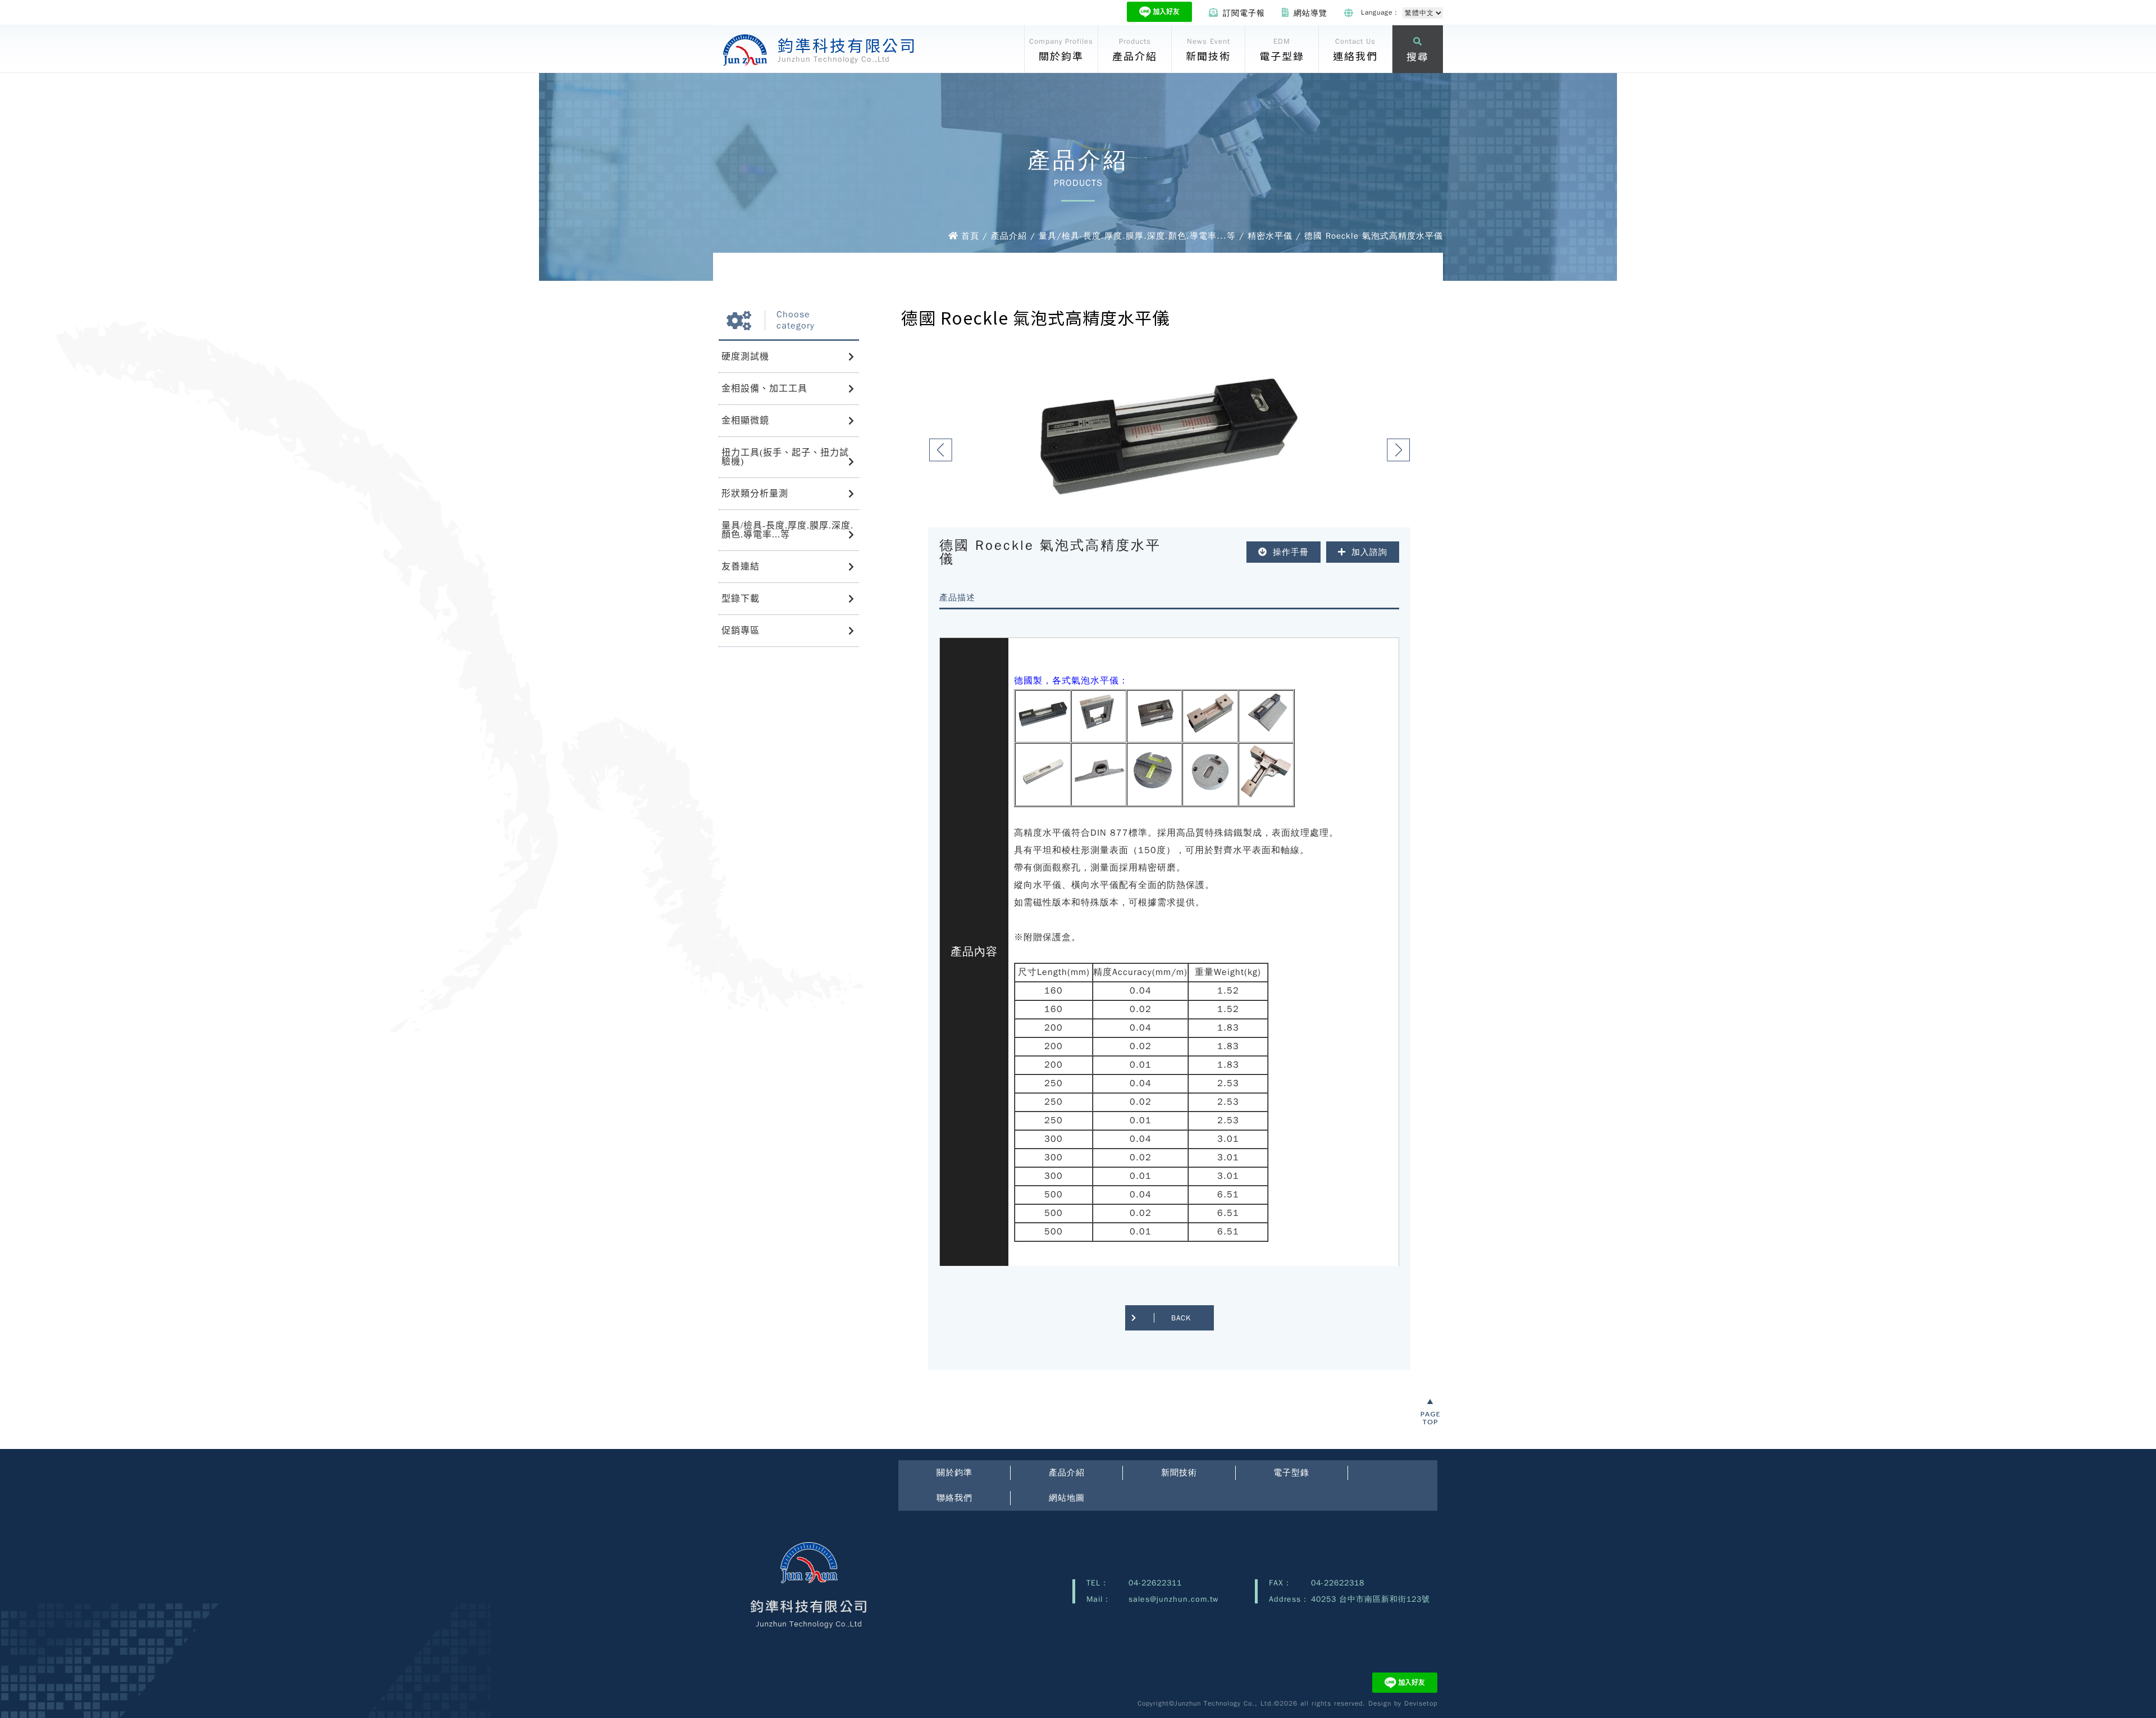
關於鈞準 (954, 1473)
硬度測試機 (745, 356)
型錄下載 (741, 598)
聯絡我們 (954, 1498)
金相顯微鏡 (745, 420)
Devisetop (1421, 1703)
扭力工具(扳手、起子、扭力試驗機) (785, 457)
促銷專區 (741, 630)
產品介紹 (1067, 1473)
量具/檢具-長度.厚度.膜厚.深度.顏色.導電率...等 (787, 530)
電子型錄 (1291, 1473)
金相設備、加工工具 (764, 388)
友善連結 (741, 566)
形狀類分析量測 (755, 493)
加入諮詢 (1369, 552)
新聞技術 (1179, 1473)
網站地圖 (1067, 1498)
